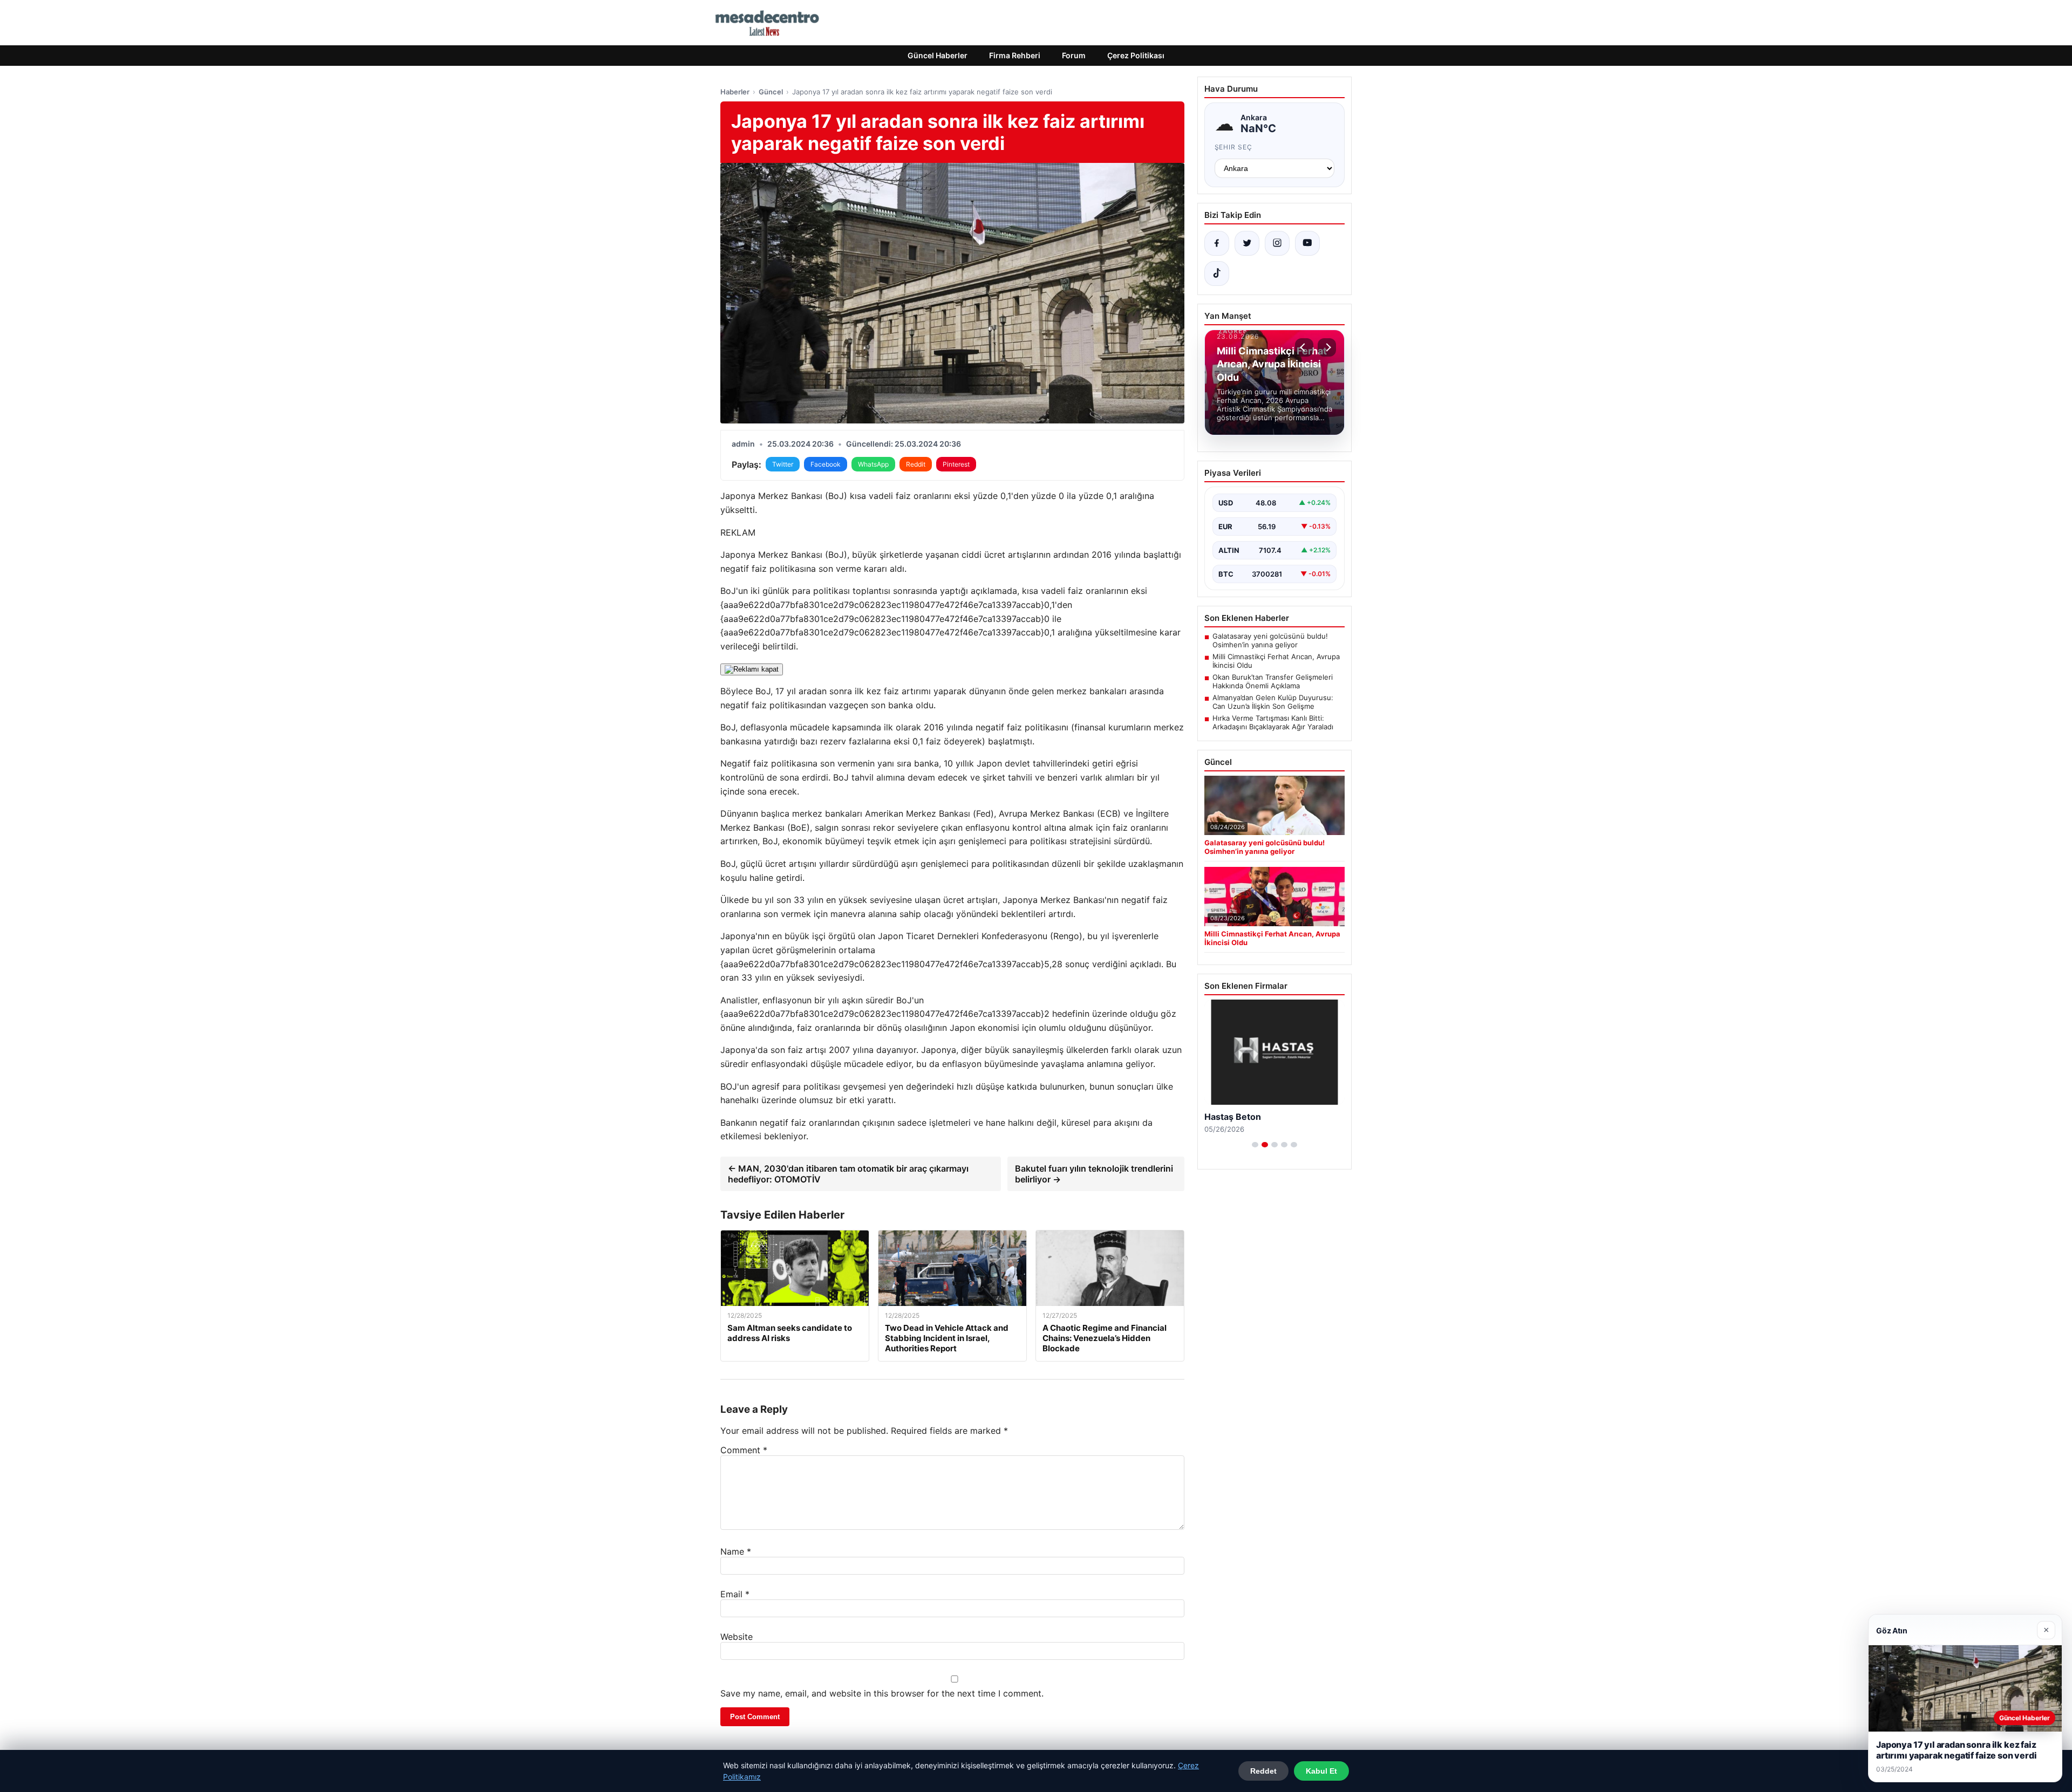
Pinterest (956, 464)
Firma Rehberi (1015, 55)
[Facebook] (1217, 243)
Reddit (916, 464)
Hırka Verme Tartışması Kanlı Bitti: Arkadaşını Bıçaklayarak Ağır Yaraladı (1273, 722)
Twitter (783, 464)
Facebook (826, 464)
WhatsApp (873, 464)
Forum (1074, 55)
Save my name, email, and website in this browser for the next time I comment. (882, 1693)
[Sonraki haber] (1327, 347)
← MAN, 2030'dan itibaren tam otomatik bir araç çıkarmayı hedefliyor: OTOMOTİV (848, 1174)
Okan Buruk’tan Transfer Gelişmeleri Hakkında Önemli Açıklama (1273, 681)
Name (736, 1551)
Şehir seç (1234, 147)
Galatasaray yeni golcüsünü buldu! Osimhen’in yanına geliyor (1270, 640)
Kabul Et (1321, 1771)
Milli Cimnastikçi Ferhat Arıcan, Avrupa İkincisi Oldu (1276, 661)
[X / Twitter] (1247, 243)
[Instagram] (1277, 243)
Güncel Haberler (938, 55)
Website (737, 1637)
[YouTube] (1307, 243)
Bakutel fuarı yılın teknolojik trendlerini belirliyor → (1094, 1174)
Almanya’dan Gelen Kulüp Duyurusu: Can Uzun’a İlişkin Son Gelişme (1273, 702)
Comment (744, 1450)
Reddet (1263, 1771)
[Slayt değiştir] (1255, 1145)
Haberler (735, 92)
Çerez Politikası (1136, 55)
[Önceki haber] (1304, 347)
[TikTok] (1217, 273)
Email (735, 1594)
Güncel (771, 92)
